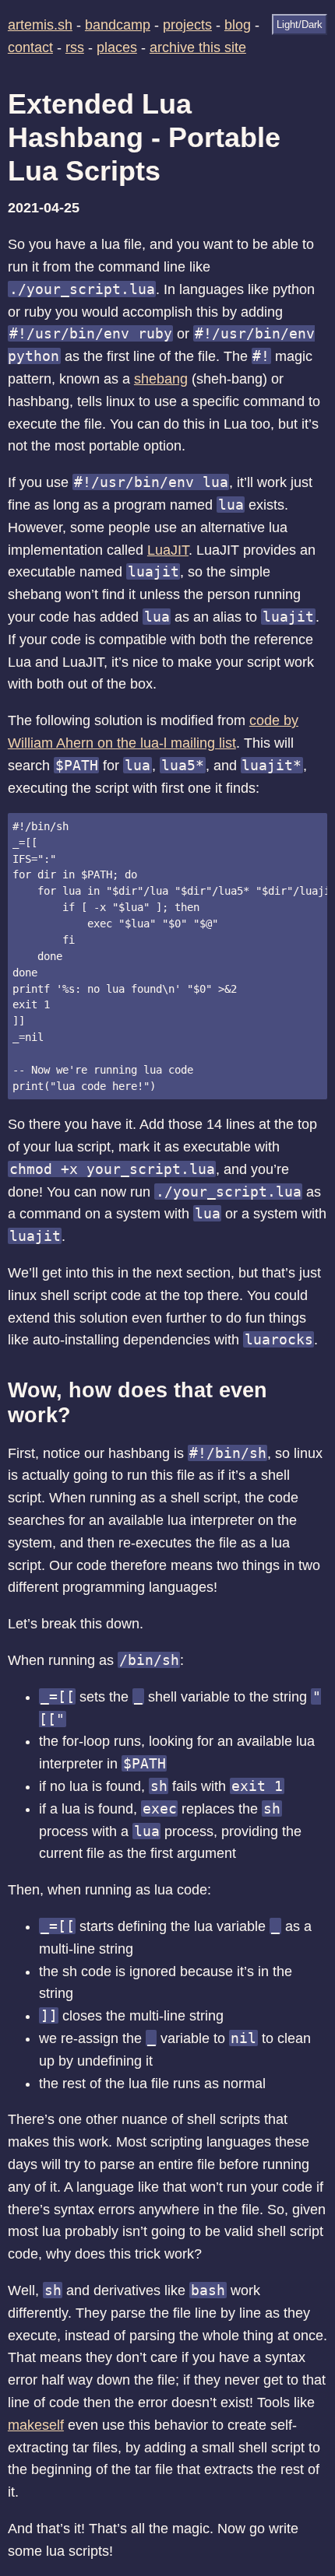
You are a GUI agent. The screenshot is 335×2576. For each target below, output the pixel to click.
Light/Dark (300, 25)
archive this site (198, 47)
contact (30, 47)
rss (75, 47)
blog (238, 25)
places (117, 47)
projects (187, 25)
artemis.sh (40, 25)
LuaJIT (168, 550)
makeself (36, 2425)
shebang (161, 379)
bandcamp (118, 25)
